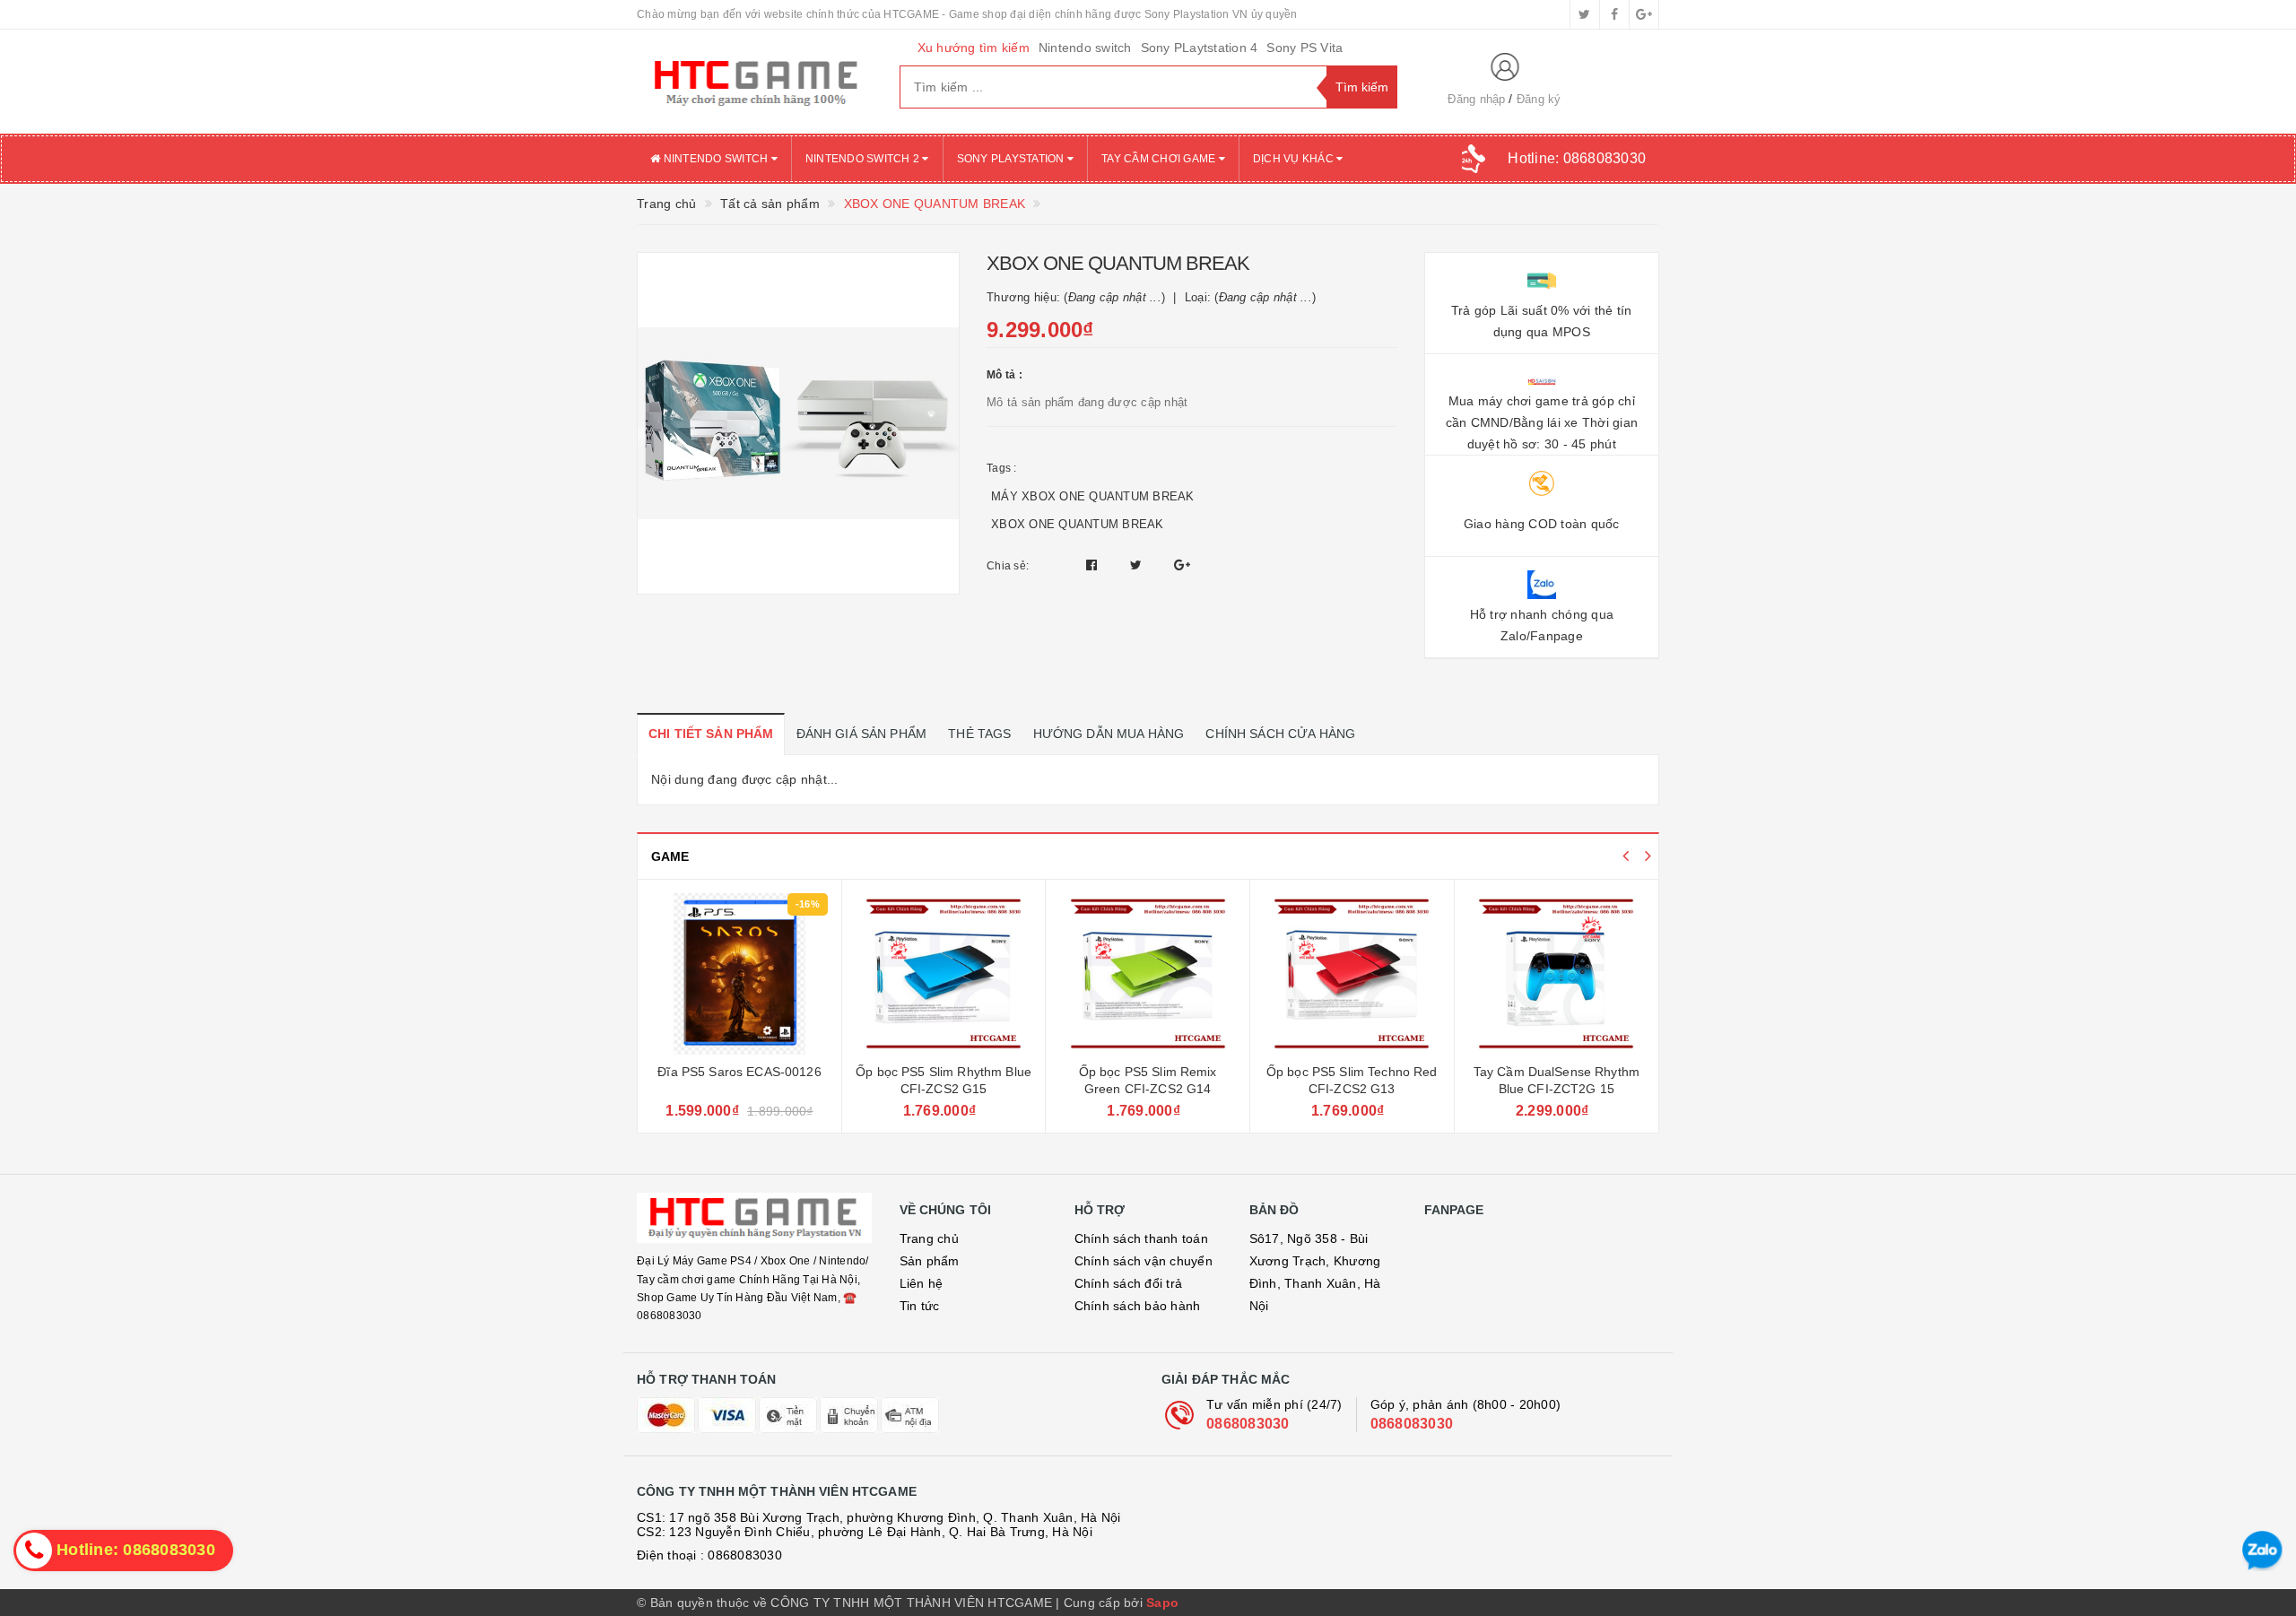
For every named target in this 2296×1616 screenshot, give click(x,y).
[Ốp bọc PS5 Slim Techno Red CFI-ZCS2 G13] (1352, 974)
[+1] (1182, 565)
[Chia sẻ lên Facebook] (1094, 565)
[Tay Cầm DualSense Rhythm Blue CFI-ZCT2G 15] (1557, 974)
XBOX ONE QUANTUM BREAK (1078, 524)
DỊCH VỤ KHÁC (1295, 159)
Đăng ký (1539, 99)
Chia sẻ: (1008, 566)
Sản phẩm (930, 1261)
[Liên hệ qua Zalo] (2262, 1551)
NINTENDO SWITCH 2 (864, 159)
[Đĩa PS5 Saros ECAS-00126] (739, 974)
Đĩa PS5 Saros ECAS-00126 (739, 1072)
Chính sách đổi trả (1129, 1283)
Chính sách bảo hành (1138, 1306)
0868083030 (1248, 1424)
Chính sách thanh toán (1141, 1238)
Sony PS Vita (1305, 48)
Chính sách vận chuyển (1144, 1261)
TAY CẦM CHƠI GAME (1160, 159)
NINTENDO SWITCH (715, 159)
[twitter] (1585, 14)
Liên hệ (922, 1283)
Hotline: (1577, 158)
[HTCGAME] (755, 82)
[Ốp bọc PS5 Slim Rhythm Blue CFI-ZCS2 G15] (944, 974)
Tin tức (920, 1306)
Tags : (1002, 468)
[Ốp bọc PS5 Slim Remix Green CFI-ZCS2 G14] (1148, 974)
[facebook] (1614, 14)
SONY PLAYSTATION (1012, 159)
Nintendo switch (1085, 48)
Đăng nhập (1476, 99)
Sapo (1162, 1603)
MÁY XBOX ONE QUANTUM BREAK (1093, 496)
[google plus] (1644, 14)
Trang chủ (929, 1238)
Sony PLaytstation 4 (1200, 48)
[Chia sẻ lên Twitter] (1138, 565)
